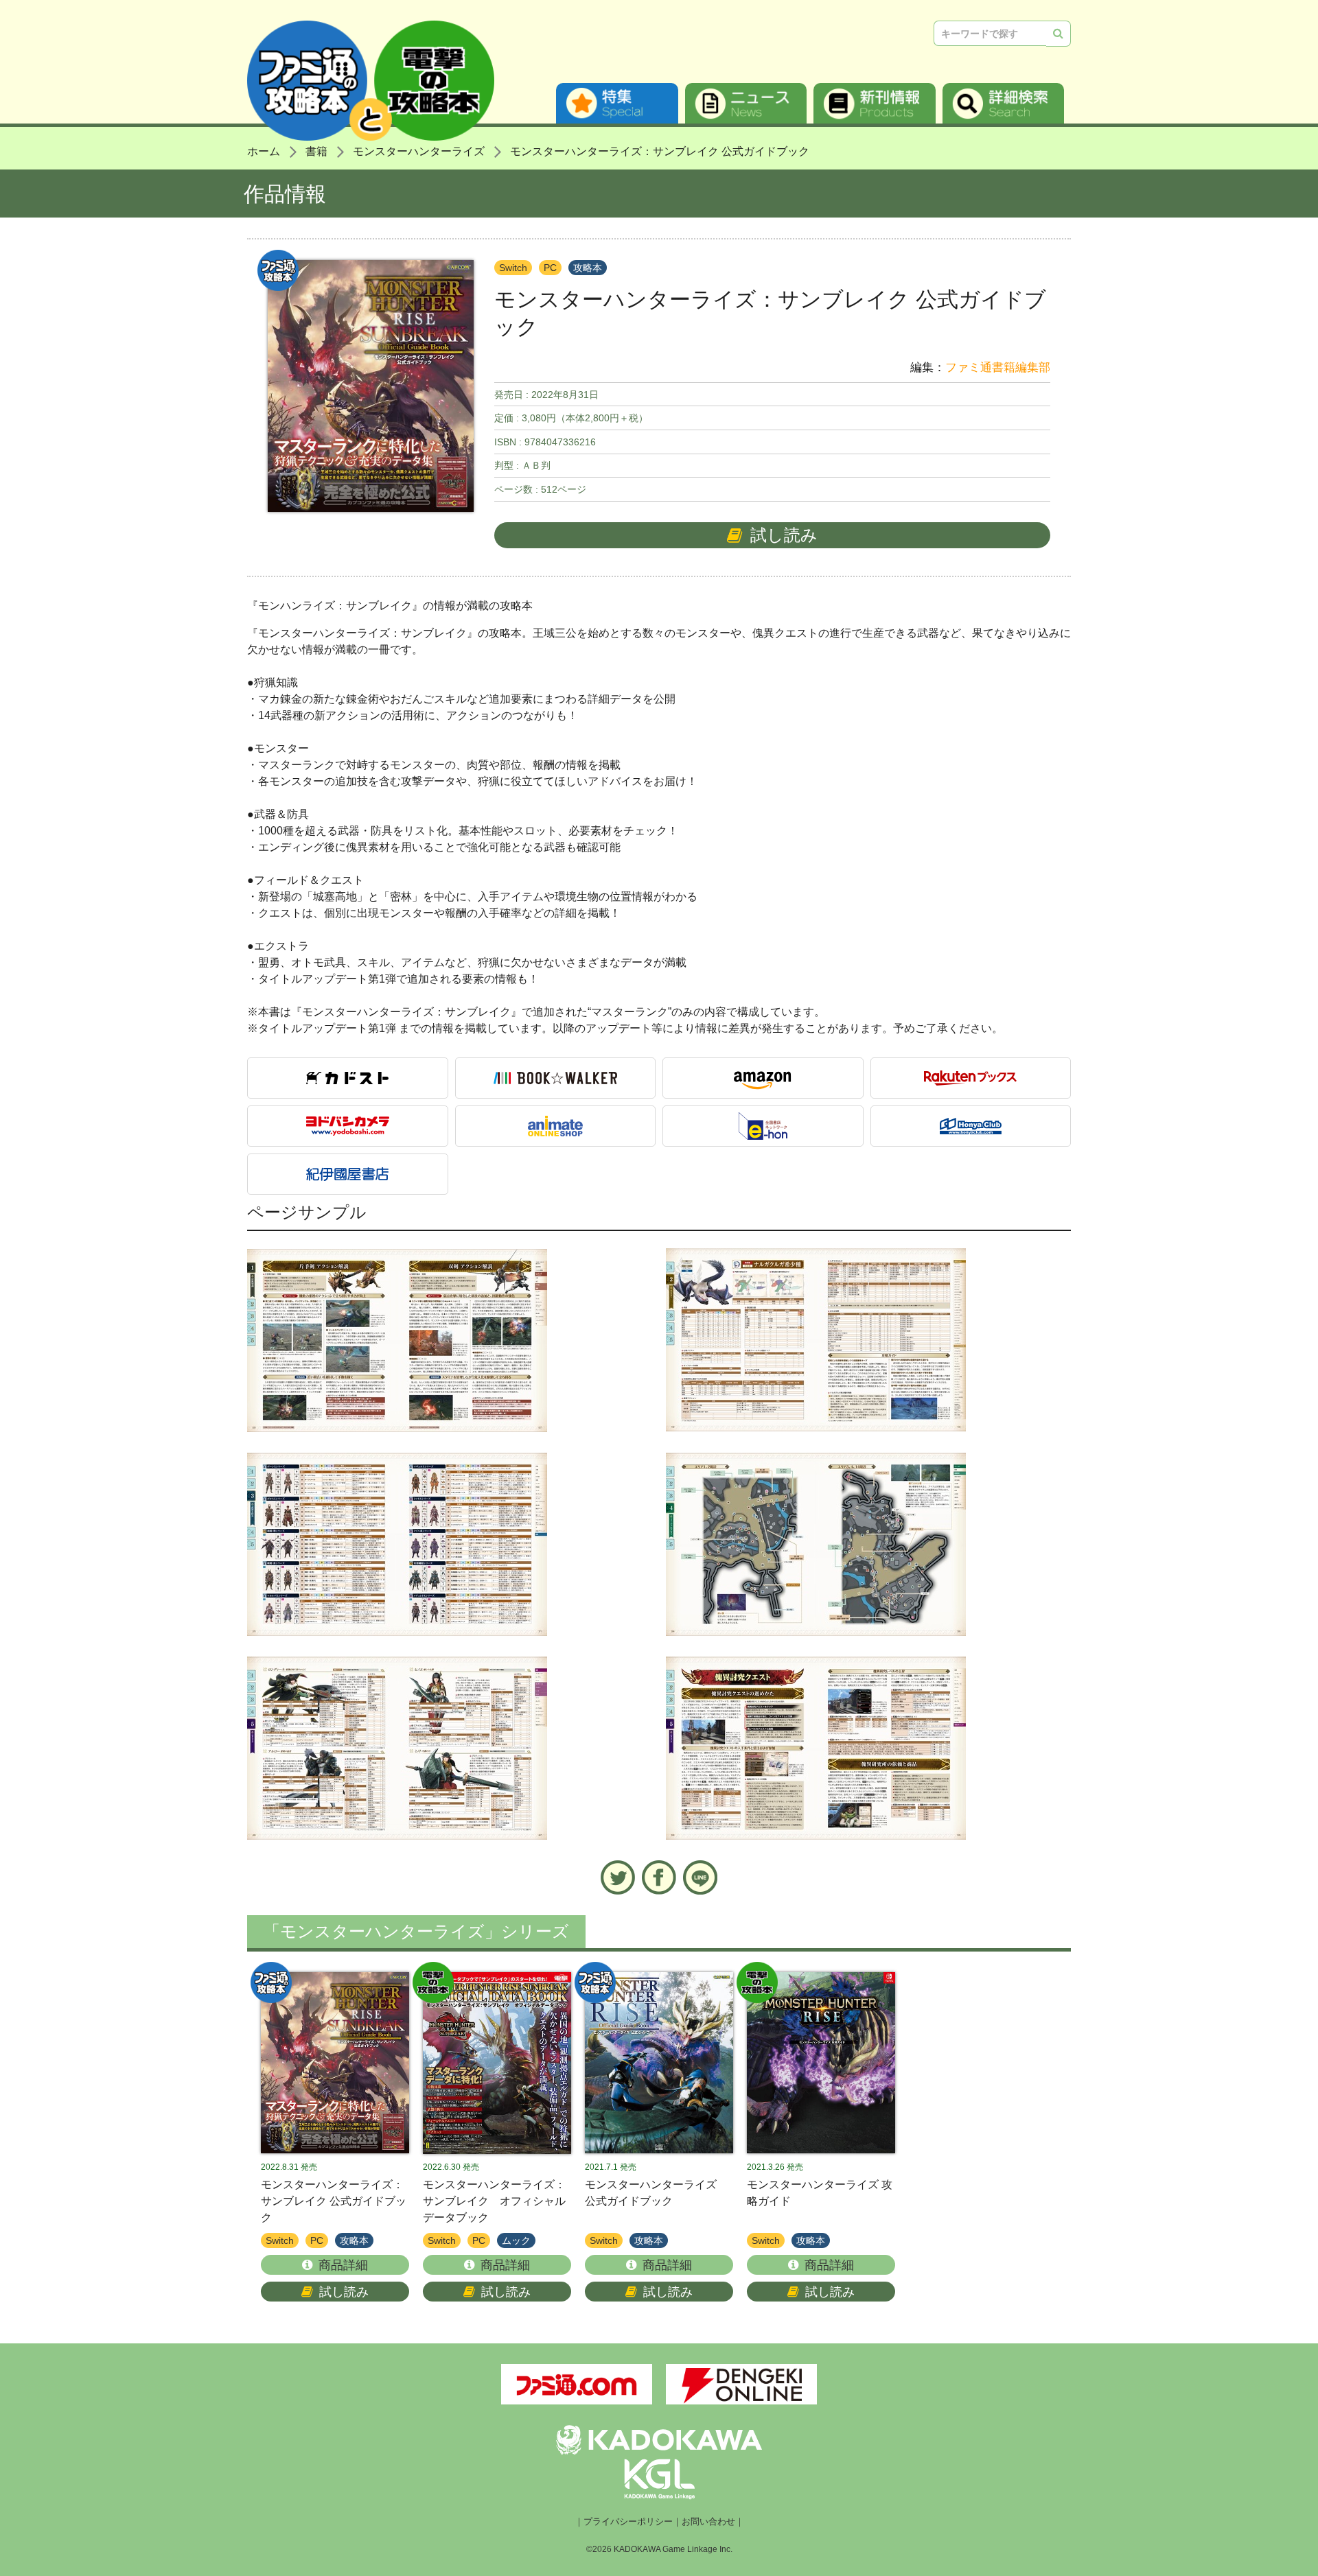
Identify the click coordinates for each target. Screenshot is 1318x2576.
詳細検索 (1004, 103)
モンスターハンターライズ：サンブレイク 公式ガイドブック (660, 151)
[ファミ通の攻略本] (335, 2063)
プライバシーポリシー (628, 2522)
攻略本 (588, 268)
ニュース (746, 103)
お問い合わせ (708, 2522)
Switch (513, 268)
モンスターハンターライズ (419, 151)
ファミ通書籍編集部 (998, 367)
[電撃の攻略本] (497, 2063)
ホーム (264, 151)
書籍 (316, 151)
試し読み (784, 535)
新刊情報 (875, 103)
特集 (617, 103)
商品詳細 (343, 2265)
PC (550, 268)
